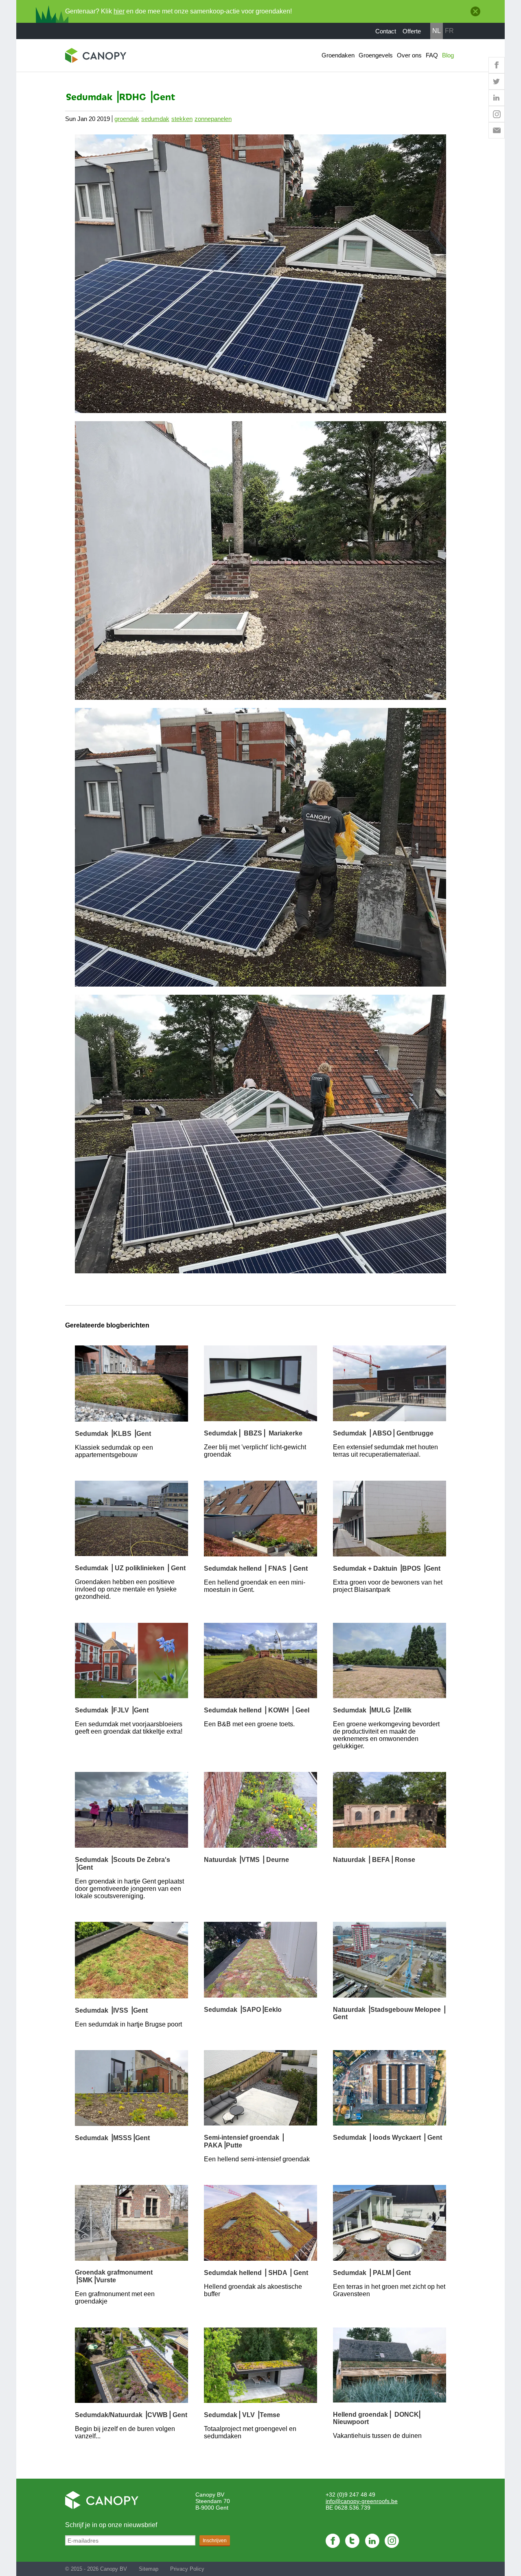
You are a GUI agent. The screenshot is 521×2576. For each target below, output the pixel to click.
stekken (182, 119)
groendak (127, 119)
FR (449, 31)
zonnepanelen (213, 119)
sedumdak (155, 119)
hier (119, 11)
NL (437, 31)
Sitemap (149, 2569)
